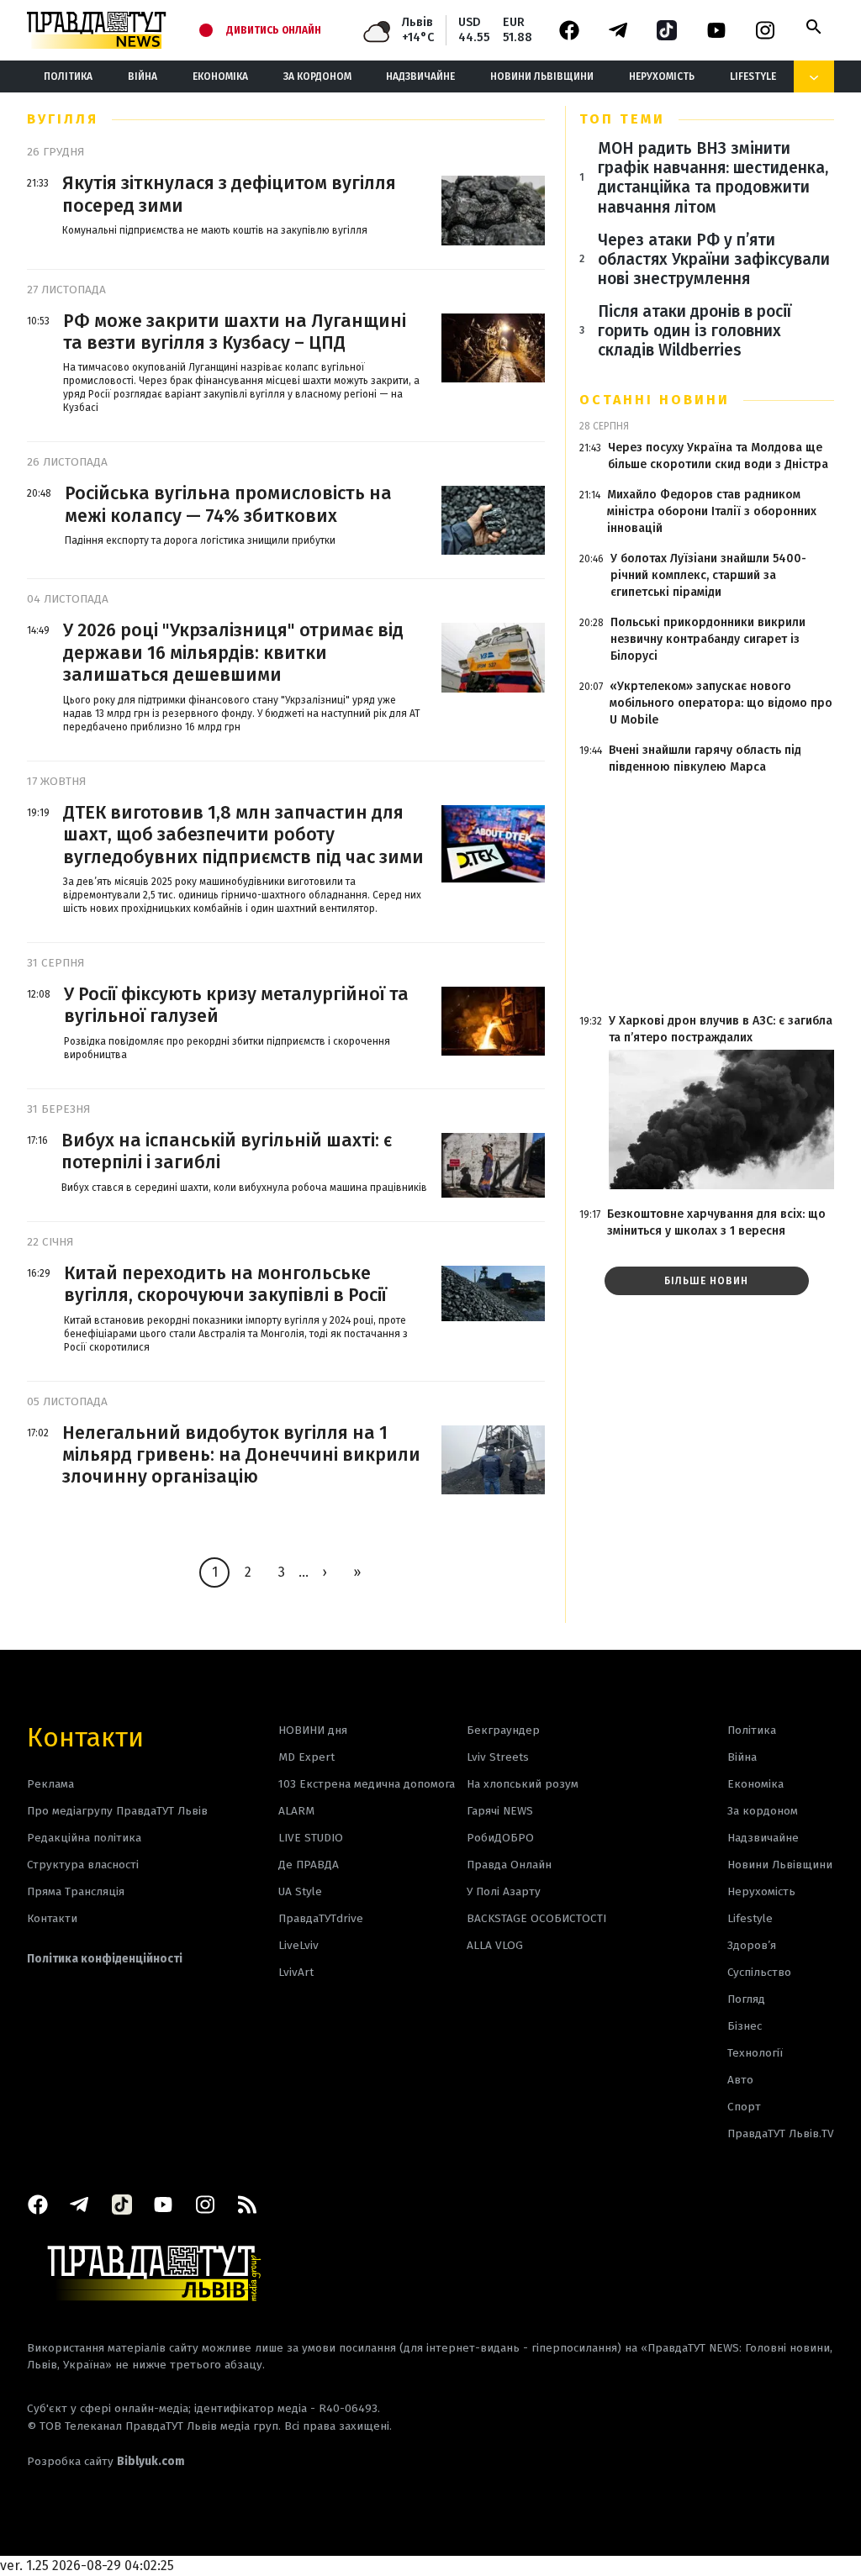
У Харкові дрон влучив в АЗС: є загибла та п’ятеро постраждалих (721, 1029)
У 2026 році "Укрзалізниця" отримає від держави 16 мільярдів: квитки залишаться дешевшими (233, 653)
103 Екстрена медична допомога (367, 1784)
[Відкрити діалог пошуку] (814, 27)
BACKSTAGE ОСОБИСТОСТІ (536, 1918)
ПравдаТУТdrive (321, 1918)
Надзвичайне (420, 76)
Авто (740, 2080)
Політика (68, 76)
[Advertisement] (707, 894)
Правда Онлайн (509, 1865)
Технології (755, 2053)
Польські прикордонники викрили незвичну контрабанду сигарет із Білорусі (708, 639)
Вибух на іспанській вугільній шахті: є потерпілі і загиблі (227, 1151)
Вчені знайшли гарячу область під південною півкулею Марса (705, 759)
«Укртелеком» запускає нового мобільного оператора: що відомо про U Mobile (721, 703)
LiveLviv (298, 1945)
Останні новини (655, 400)
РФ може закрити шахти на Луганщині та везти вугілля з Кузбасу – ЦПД (235, 332)
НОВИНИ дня (313, 1730)
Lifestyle (753, 76)
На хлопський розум (523, 1784)
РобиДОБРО (500, 1838)
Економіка (220, 76)
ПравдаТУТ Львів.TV (781, 2133)
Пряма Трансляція (76, 1891)
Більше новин (706, 1281)
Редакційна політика (84, 1838)
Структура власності (83, 1865)
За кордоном (317, 76)
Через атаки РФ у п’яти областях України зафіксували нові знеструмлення (714, 259)
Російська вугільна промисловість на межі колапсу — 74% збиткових (228, 504)
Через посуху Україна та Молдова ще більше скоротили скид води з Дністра (718, 456)
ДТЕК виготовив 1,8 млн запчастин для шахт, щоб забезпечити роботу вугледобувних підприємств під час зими (243, 835)
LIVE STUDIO (311, 1838)
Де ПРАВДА (309, 1865)
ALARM (296, 1811)
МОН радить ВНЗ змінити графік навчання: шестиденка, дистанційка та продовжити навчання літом (713, 177)
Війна (143, 76)
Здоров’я (752, 1945)
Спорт (744, 2107)
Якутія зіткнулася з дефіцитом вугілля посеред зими (229, 194)
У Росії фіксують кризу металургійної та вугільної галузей (236, 1005)
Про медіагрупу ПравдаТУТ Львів (117, 1811)
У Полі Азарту (504, 1891)
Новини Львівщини (542, 76)
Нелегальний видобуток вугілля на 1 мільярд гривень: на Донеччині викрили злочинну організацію (241, 1455)
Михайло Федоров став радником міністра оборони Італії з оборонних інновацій (712, 511)
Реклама (50, 1784)
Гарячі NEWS (500, 1811)
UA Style (300, 1891)
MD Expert (306, 1757)
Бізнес (745, 2026)
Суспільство (759, 1972)
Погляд (746, 1999)
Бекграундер (503, 1730)
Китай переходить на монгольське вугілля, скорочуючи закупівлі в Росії (225, 1284)
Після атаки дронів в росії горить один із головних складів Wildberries (695, 331)
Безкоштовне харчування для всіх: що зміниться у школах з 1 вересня (716, 1222)
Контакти (85, 1736)
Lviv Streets (498, 1757)
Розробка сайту (106, 2461)
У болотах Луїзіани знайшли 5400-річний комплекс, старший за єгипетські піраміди (708, 575)
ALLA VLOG (495, 1945)
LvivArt (296, 1972)
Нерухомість (662, 76)
